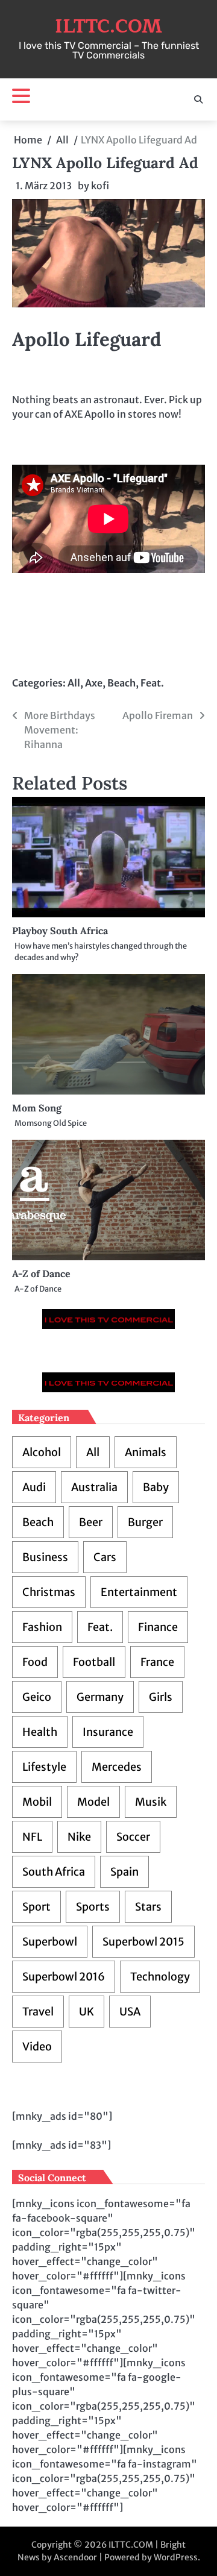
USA (130, 2012)
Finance (158, 1627)
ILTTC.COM (108, 27)
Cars (105, 1557)
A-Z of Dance (41, 1274)
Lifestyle (44, 1767)
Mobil (37, 1802)
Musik (151, 1802)
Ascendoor (75, 2557)
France (157, 1662)
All (74, 683)
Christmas (49, 1592)
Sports (93, 1907)
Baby (156, 1487)
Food (35, 1662)
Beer (91, 1522)
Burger (145, 1522)
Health (40, 1732)
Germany (100, 1697)
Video (37, 2047)
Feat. (152, 683)
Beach (121, 683)
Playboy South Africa (60, 931)
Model (93, 1802)
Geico (37, 1697)
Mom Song (37, 1108)
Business (45, 1557)
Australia (94, 1487)
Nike (79, 1837)
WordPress (176, 2557)
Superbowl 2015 (143, 1942)
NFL (32, 1837)
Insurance (108, 1732)
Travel (38, 2012)
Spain (124, 1872)
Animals (146, 1452)
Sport (36, 1907)
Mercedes (117, 1767)
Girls (161, 1697)
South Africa (54, 1872)
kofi (100, 186)
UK (86, 2012)
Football (94, 1662)
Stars (148, 1907)
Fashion (42, 1627)
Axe (94, 683)
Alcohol (42, 1452)
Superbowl (50, 1942)
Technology (160, 1977)
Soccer (133, 1837)
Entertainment (139, 1592)
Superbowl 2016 (64, 1977)
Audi (34, 1487)
